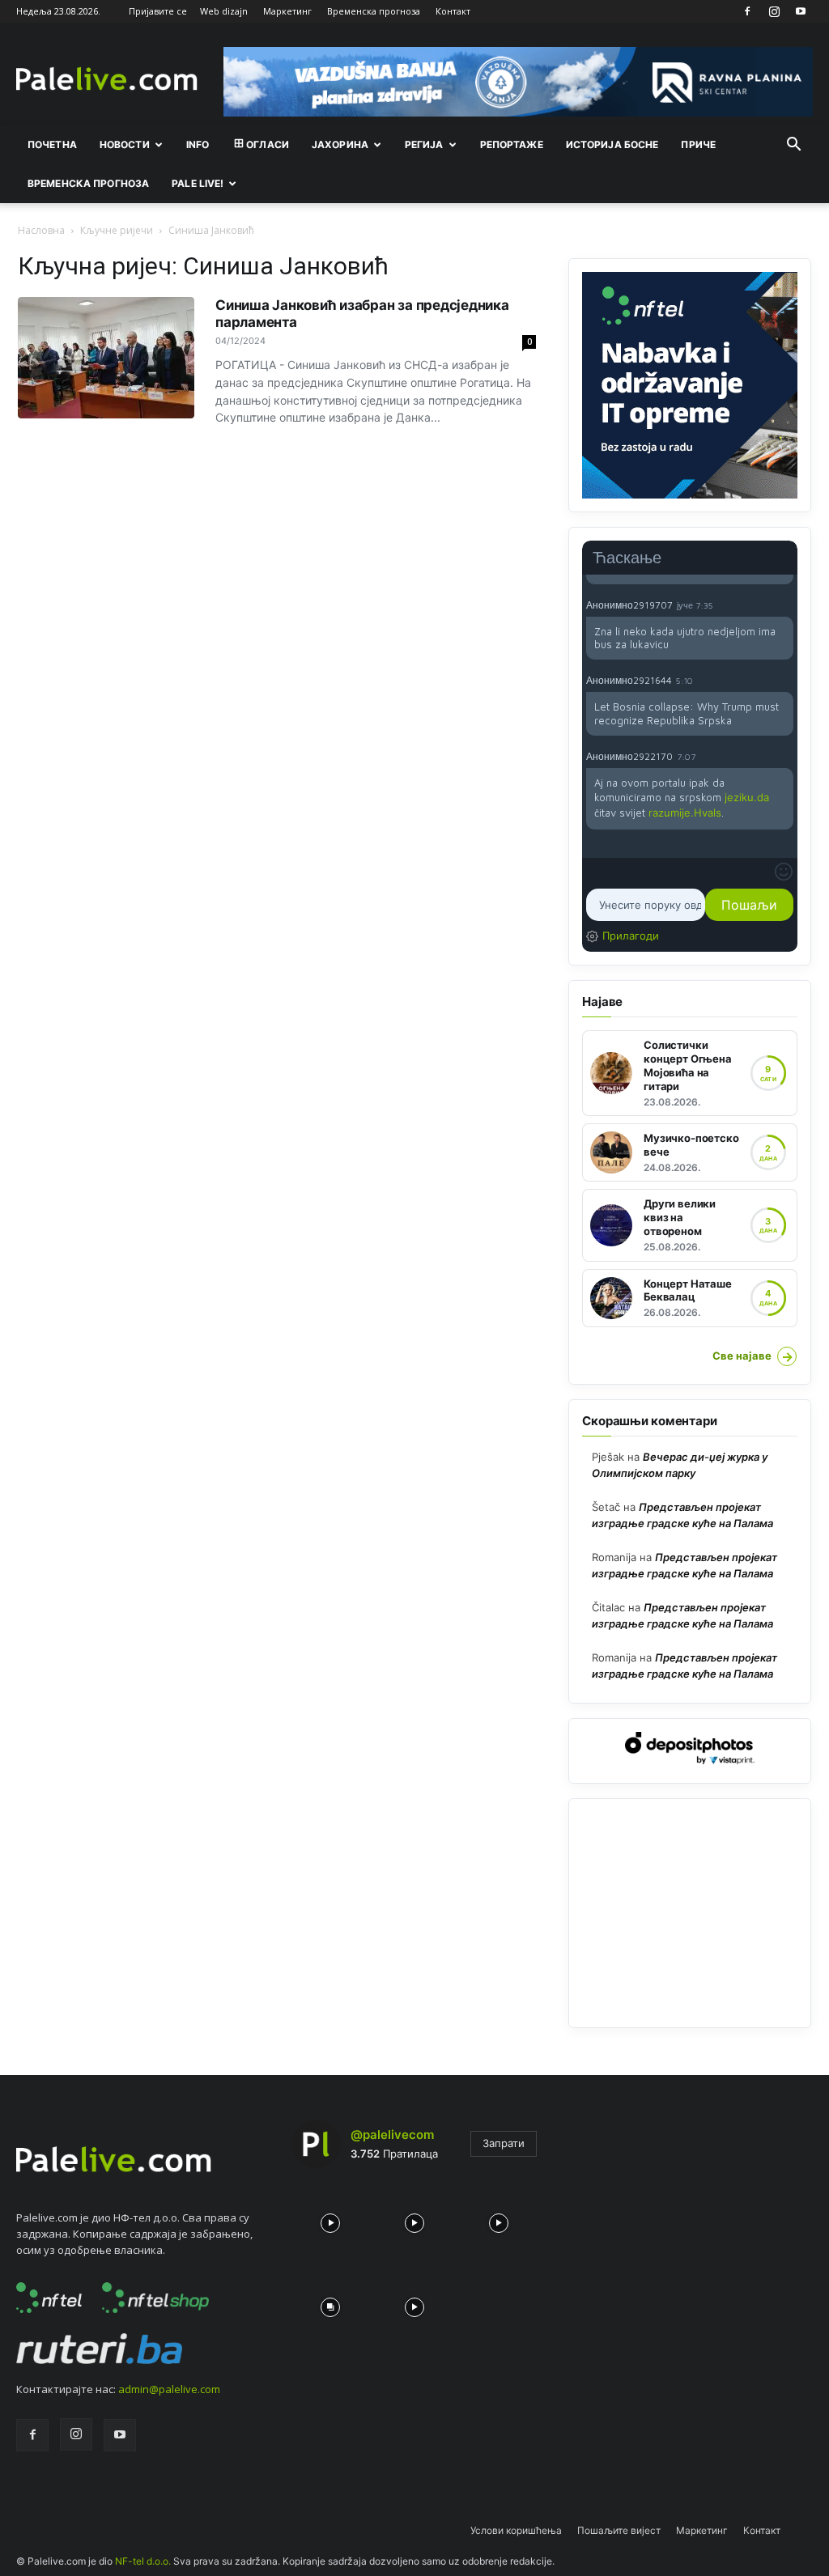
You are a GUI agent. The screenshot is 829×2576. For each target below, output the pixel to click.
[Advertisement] (690, 1913)
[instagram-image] (330, 2219)
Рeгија (424, 144)
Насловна (41, 230)
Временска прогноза (374, 11)
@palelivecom (392, 2135)
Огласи (268, 144)
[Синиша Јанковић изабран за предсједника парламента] (106, 358)
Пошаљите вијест (619, 2530)
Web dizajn (224, 11)
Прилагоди (631, 936)
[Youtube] (801, 11)
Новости (125, 144)
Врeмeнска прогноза (88, 183)
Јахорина (340, 144)
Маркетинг (287, 11)
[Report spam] (785, 605)
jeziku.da (747, 797)
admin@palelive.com (169, 2389)
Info (198, 144)
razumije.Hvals (685, 813)
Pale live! (198, 183)
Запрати (504, 2143)
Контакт (453, 11)
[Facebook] (747, 11)
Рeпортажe (512, 144)
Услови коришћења (516, 2530)
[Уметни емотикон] (784, 872)
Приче (698, 144)
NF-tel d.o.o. (143, 2561)
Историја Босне (612, 144)
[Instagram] (774, 11)
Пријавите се (158, 11)
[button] (793, 146)
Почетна (52, 144)
